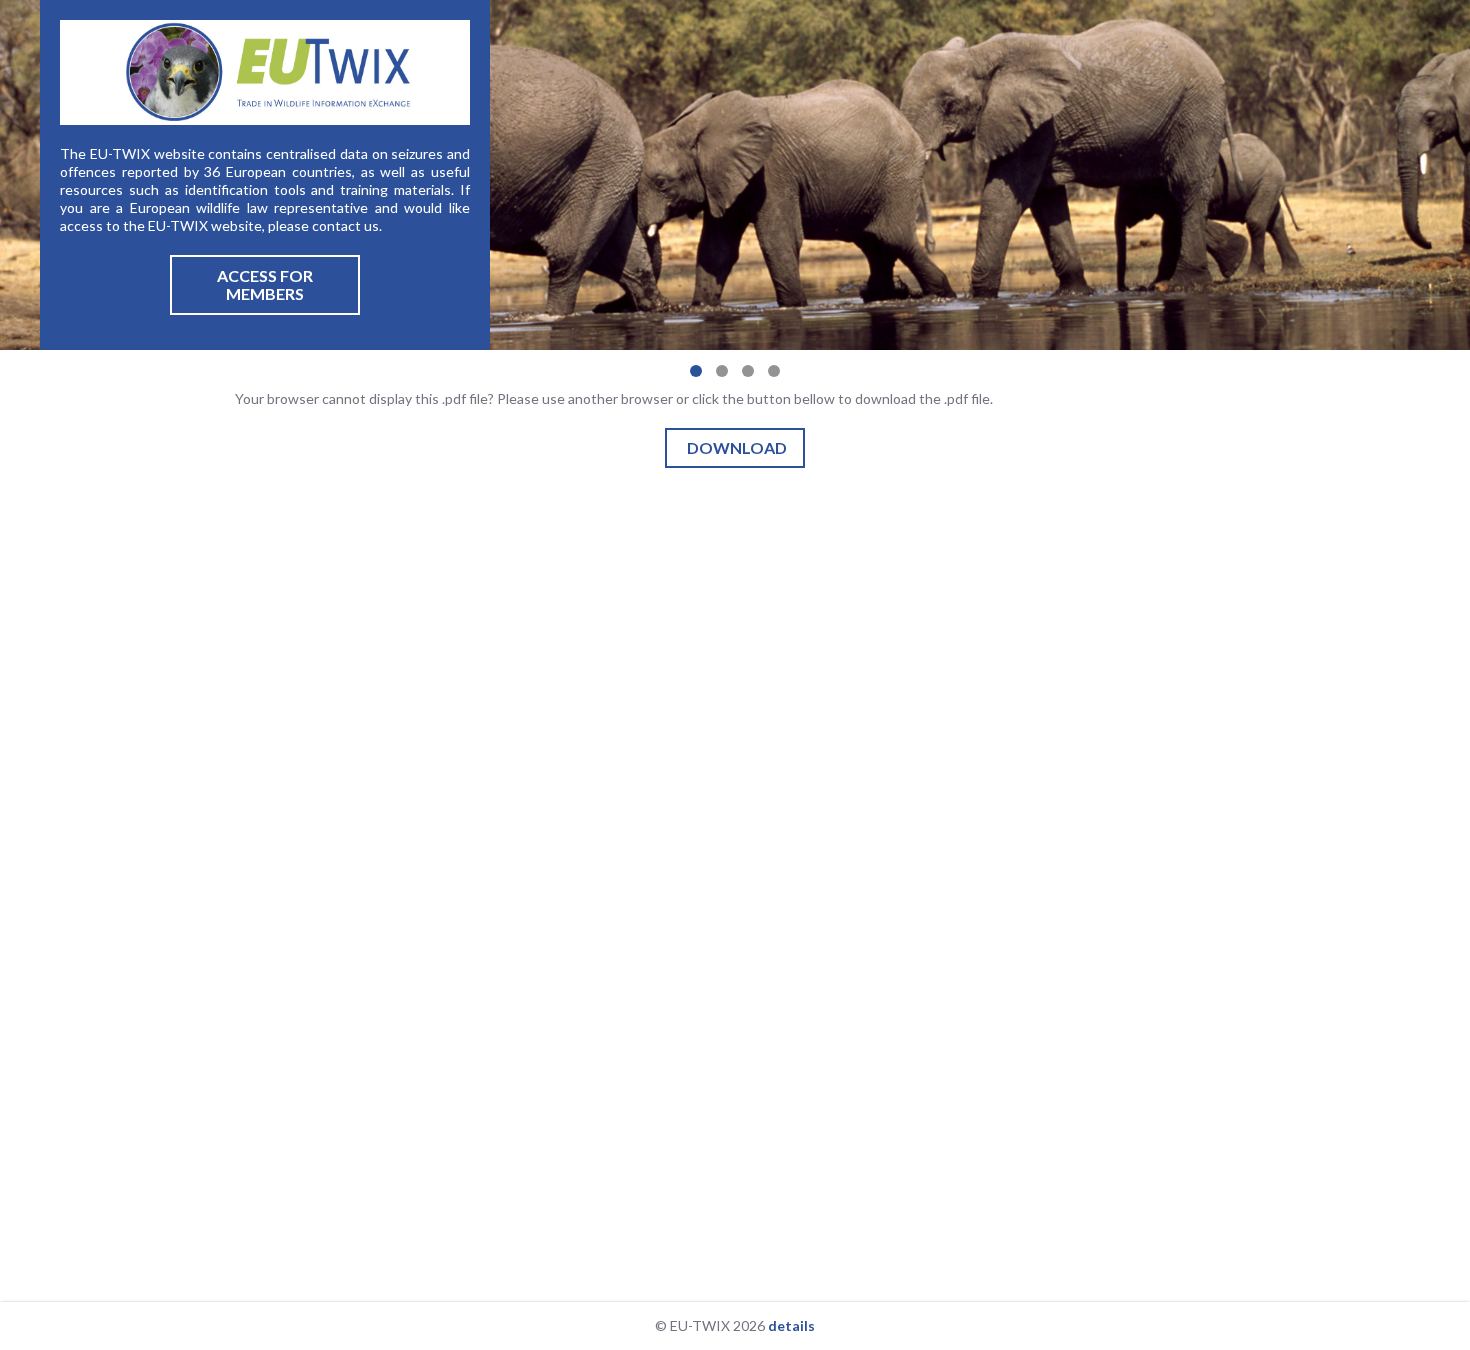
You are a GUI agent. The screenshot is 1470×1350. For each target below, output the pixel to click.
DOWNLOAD (737, 447)
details (791, 1325)
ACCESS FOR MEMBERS (265, 284)
